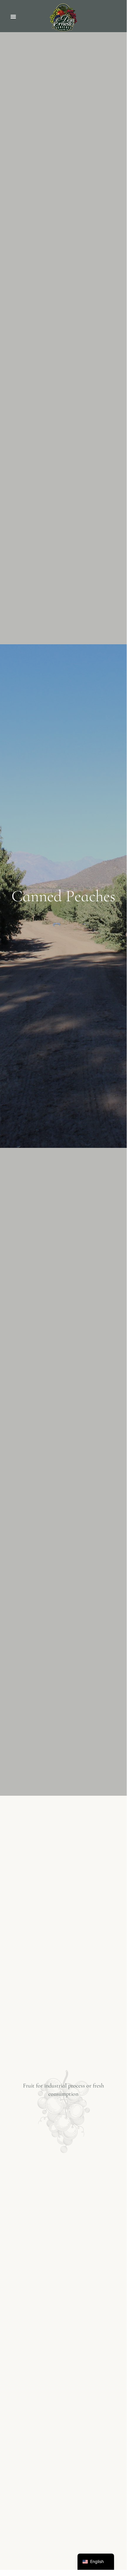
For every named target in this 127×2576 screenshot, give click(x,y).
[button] (13, 17)
